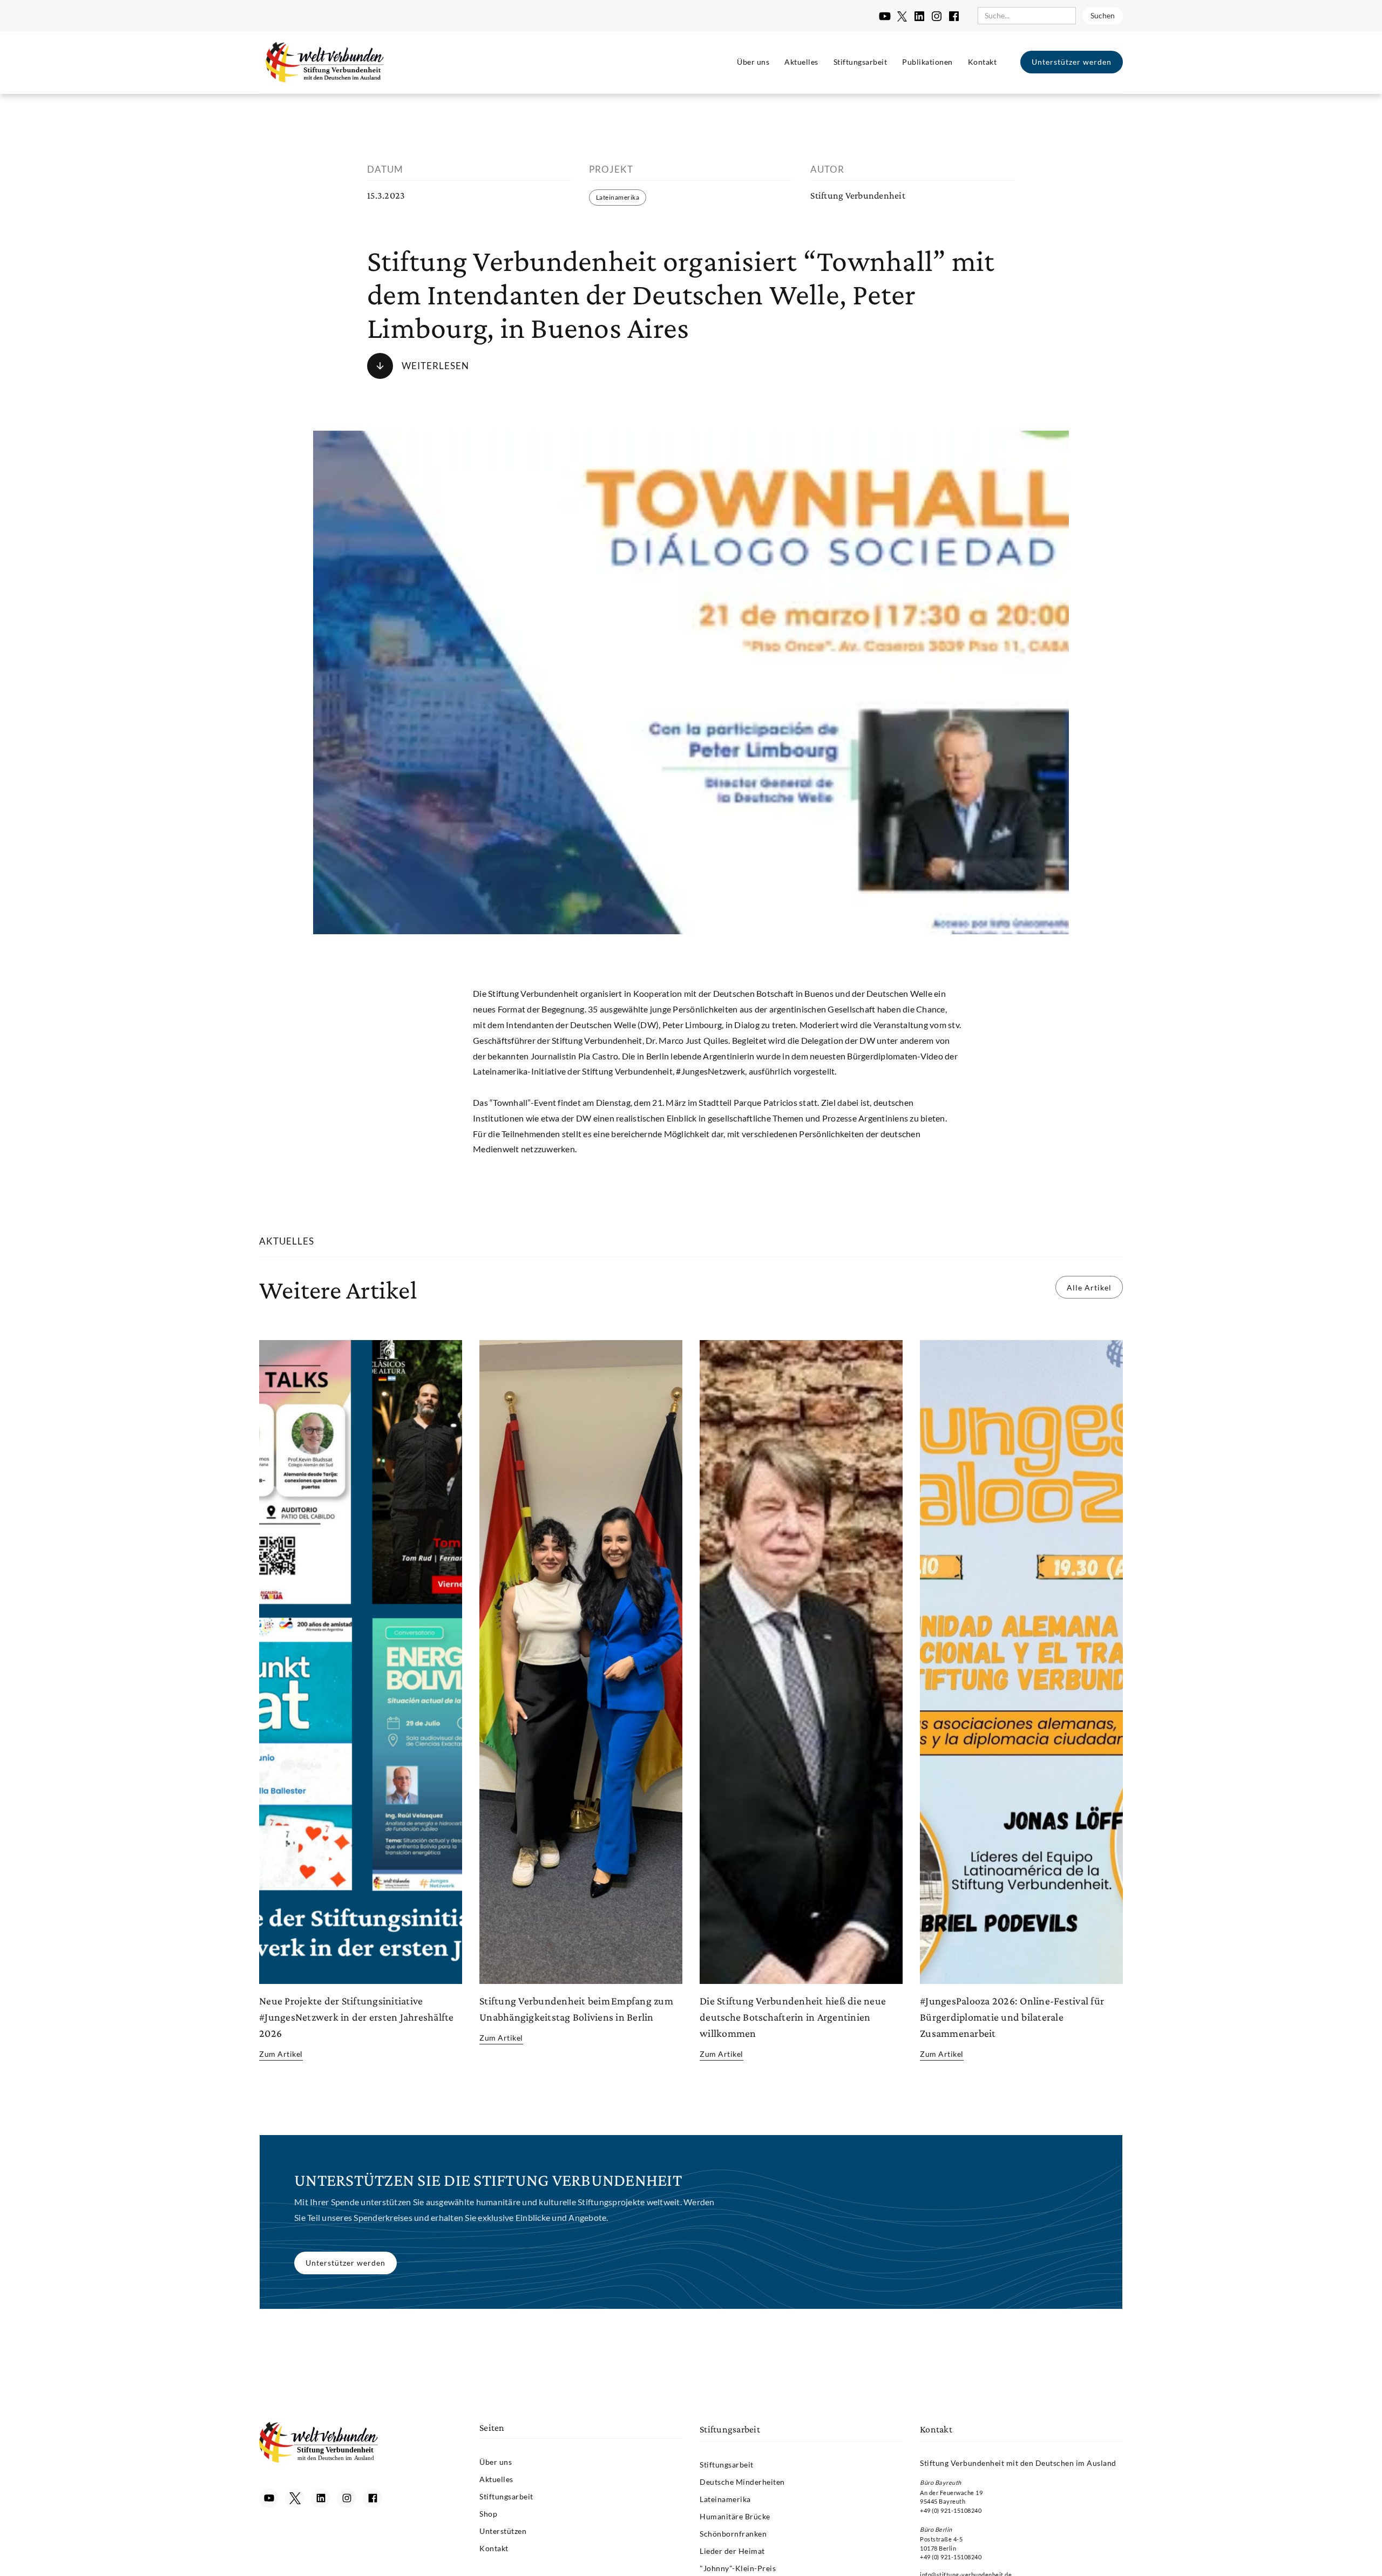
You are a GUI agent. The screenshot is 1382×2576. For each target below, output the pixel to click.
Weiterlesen (435, 366)
